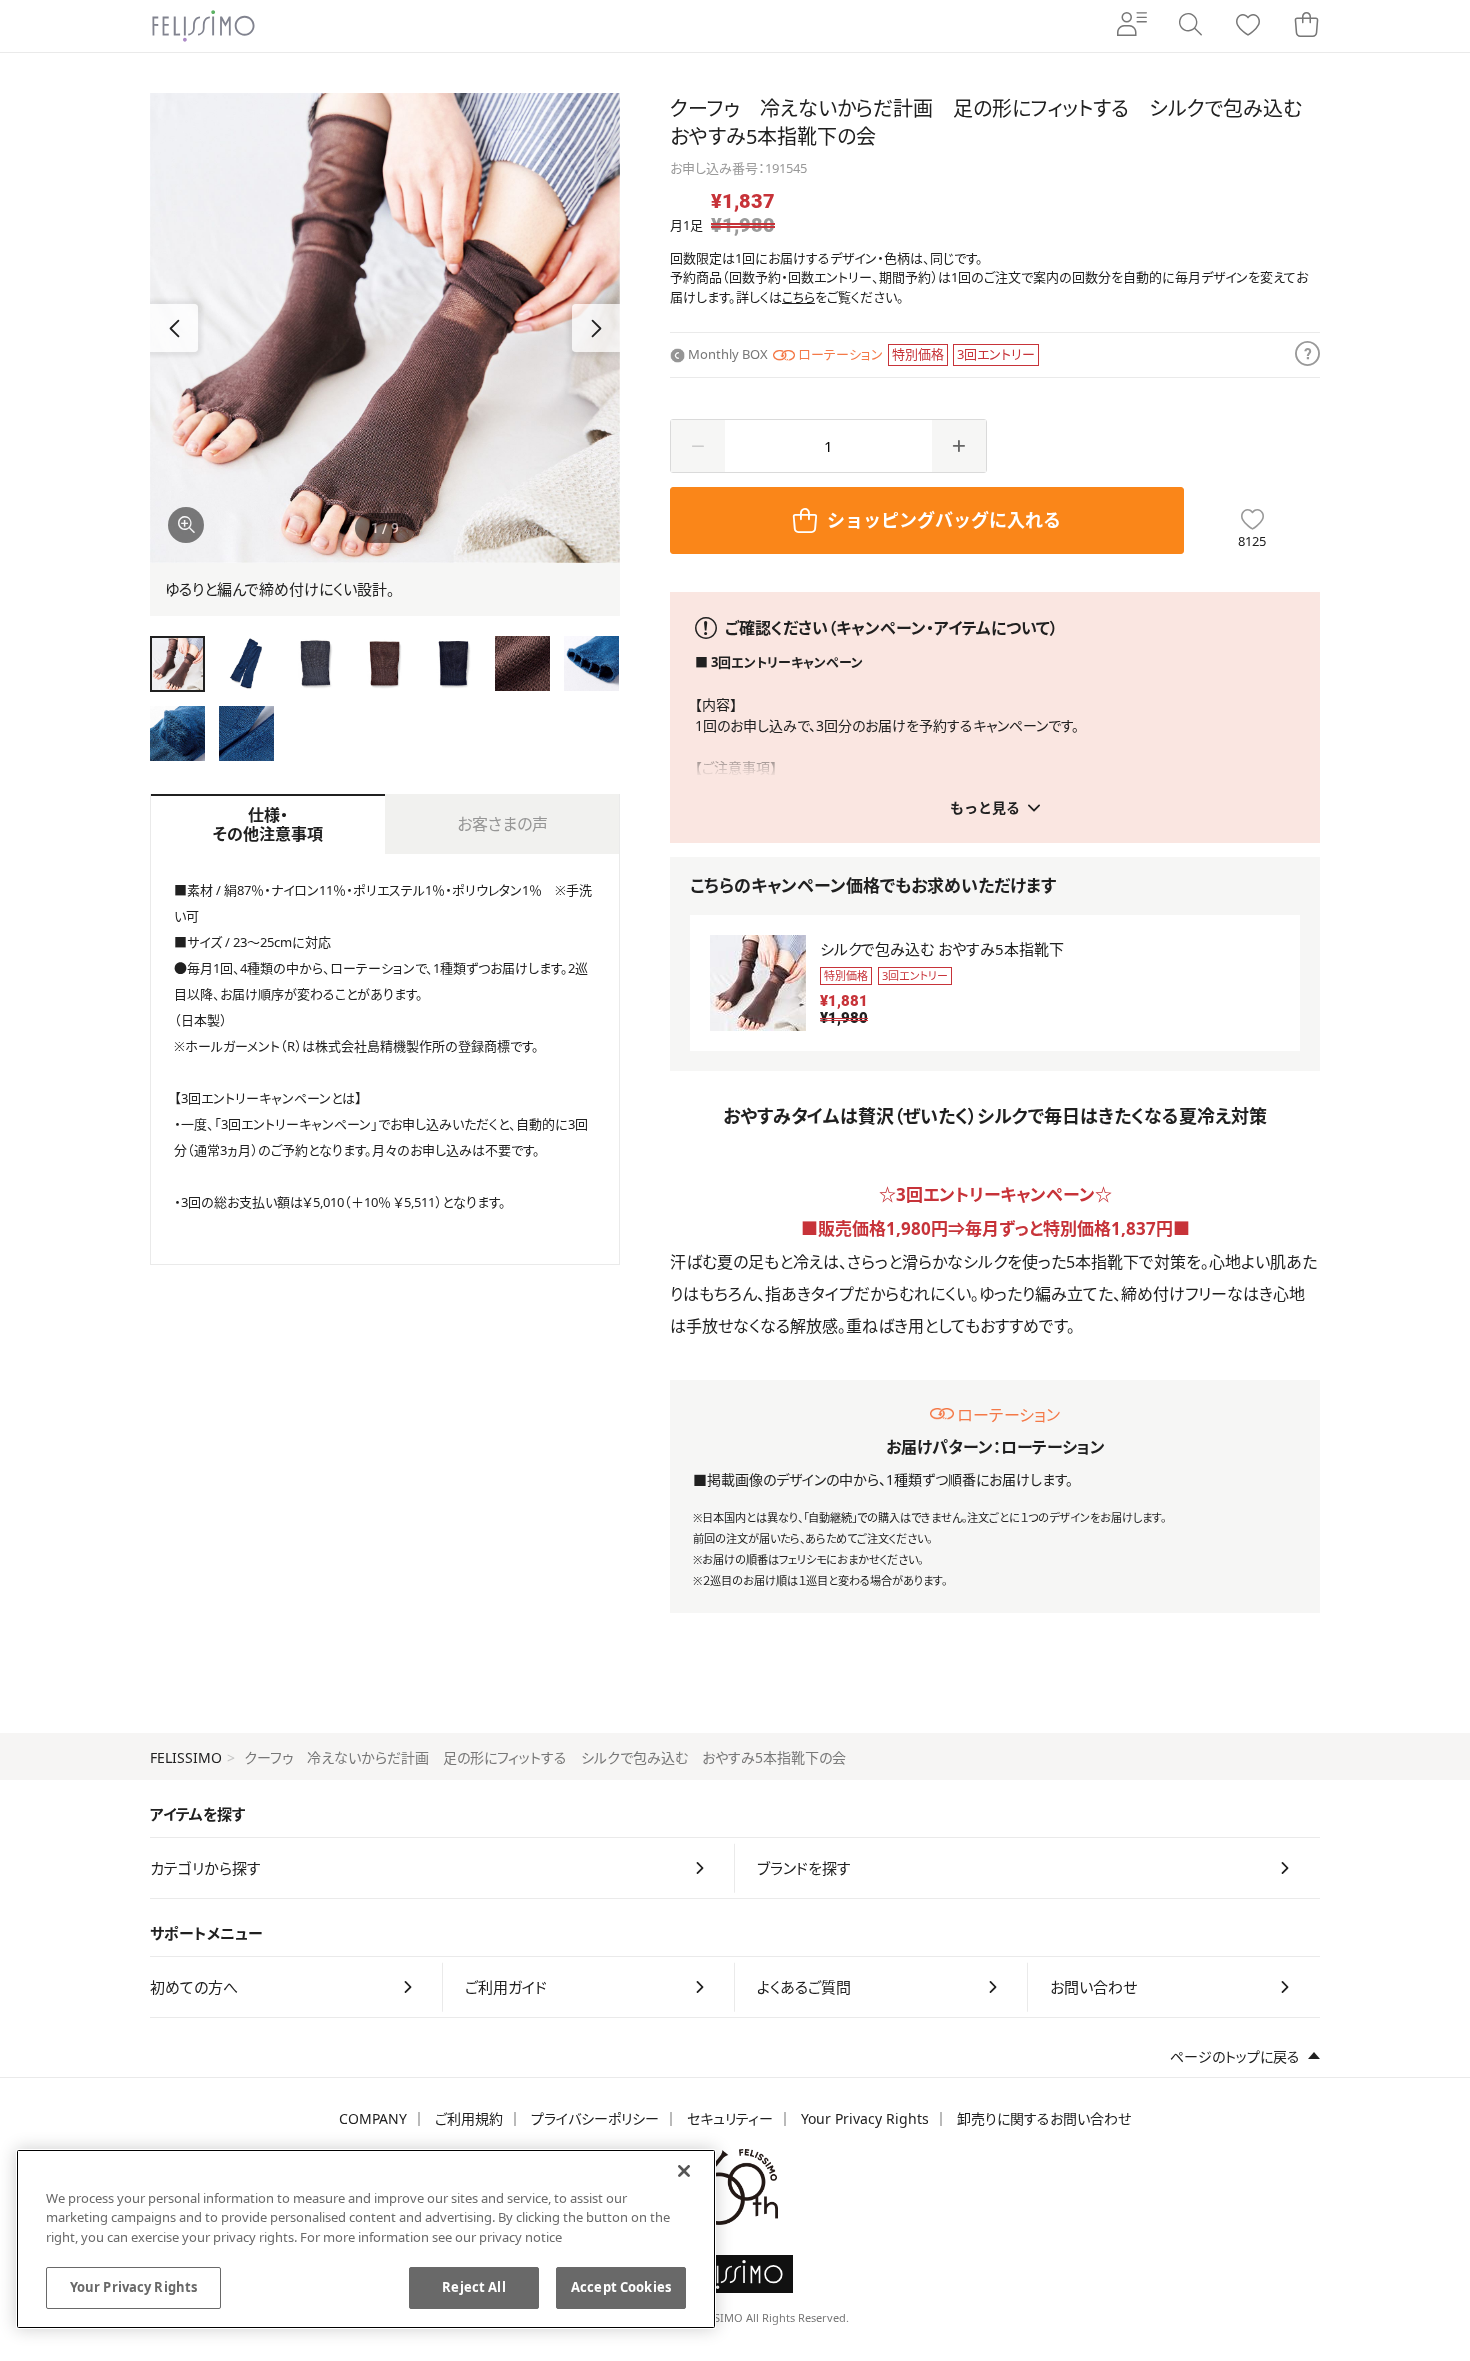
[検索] (1190, 26)
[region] (366, 2239)
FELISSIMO (186, 1757)
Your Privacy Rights (865, 2118)
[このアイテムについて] (1307, 355)
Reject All (473, 2287)
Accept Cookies (621, 2287)
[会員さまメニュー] (1132, 26)
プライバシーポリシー (595, 2118)
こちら (798, 297)
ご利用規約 (469, 2118)
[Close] (684, 2171)
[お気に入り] (1248, 26)
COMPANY (373, 2118)
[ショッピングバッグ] (1306, 26)
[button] (596, 328)
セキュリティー (730, 2118)
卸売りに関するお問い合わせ (1044, 2118)
